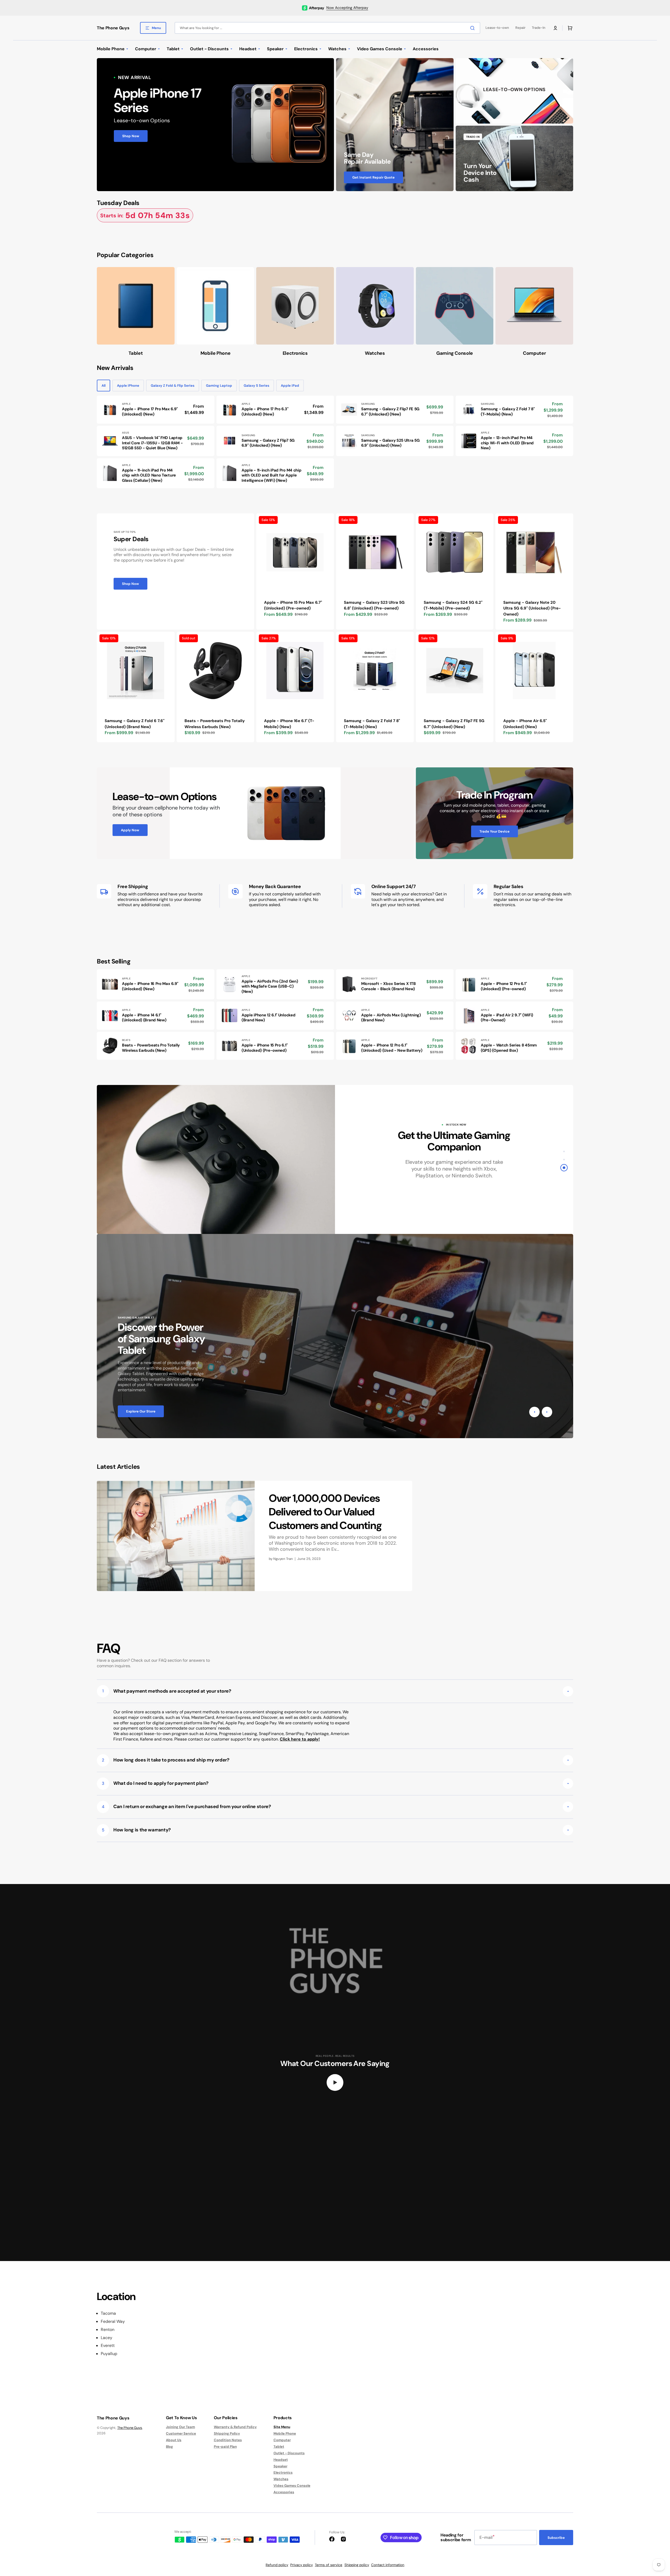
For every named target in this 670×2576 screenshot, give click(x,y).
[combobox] (327, 28)
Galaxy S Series (256, 386)
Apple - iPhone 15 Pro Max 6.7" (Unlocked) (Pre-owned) (293, 605)
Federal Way (113, 2322)
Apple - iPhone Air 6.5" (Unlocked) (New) (525, 724)
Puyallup (109, 2354)
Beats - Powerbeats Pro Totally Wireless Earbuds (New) (215, 724)
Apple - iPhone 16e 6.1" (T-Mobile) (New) (289, 724)
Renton (108, 2330)
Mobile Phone (285, 2433)
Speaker (280, 2466)
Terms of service (329, 2565)
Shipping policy (357, 2565)
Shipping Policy (227, 2433)
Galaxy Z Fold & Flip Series (173, 386)
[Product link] (156, 410)
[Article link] (255, 1536)
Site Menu (282, 2427)
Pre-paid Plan (225, 2447)
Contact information (388, 2565)
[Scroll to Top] (658, 2543)
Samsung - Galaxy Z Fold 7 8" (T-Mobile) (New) (372, 724)
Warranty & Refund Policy (235, 2427)
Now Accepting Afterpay (347, 8)
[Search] (473, 28)
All (104, 386)
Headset (281, 2460)
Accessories (284, 2492)
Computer (282, 2440)
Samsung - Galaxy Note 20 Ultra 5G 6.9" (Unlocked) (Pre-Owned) (532, 608)
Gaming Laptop (219, 386)
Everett (108, 2346)
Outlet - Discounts (289, 2453)
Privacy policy (301, 2565)
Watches (281, 2479)
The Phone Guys (130, 2428)
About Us (174, 2440)
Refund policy (277, 2565)
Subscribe (556, 2538)
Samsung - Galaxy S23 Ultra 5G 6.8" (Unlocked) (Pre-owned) (374, 605)
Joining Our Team (180, 2427)
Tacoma (108, 2313)
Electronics (283, 2472)
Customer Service (181, 2433)
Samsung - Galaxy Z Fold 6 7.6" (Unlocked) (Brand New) (135, 724)
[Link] (215, 125)
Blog (169, 2447)
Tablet (279, 2447)
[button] (555, 28)
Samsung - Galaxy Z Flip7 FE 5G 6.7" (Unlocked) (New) (454, 724)
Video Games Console (292, 2486)
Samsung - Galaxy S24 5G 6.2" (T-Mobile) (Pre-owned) (453, 605)
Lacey (107, 2338)
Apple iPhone (128, 386)
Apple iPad (290, 386)
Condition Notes (228, 2440)
